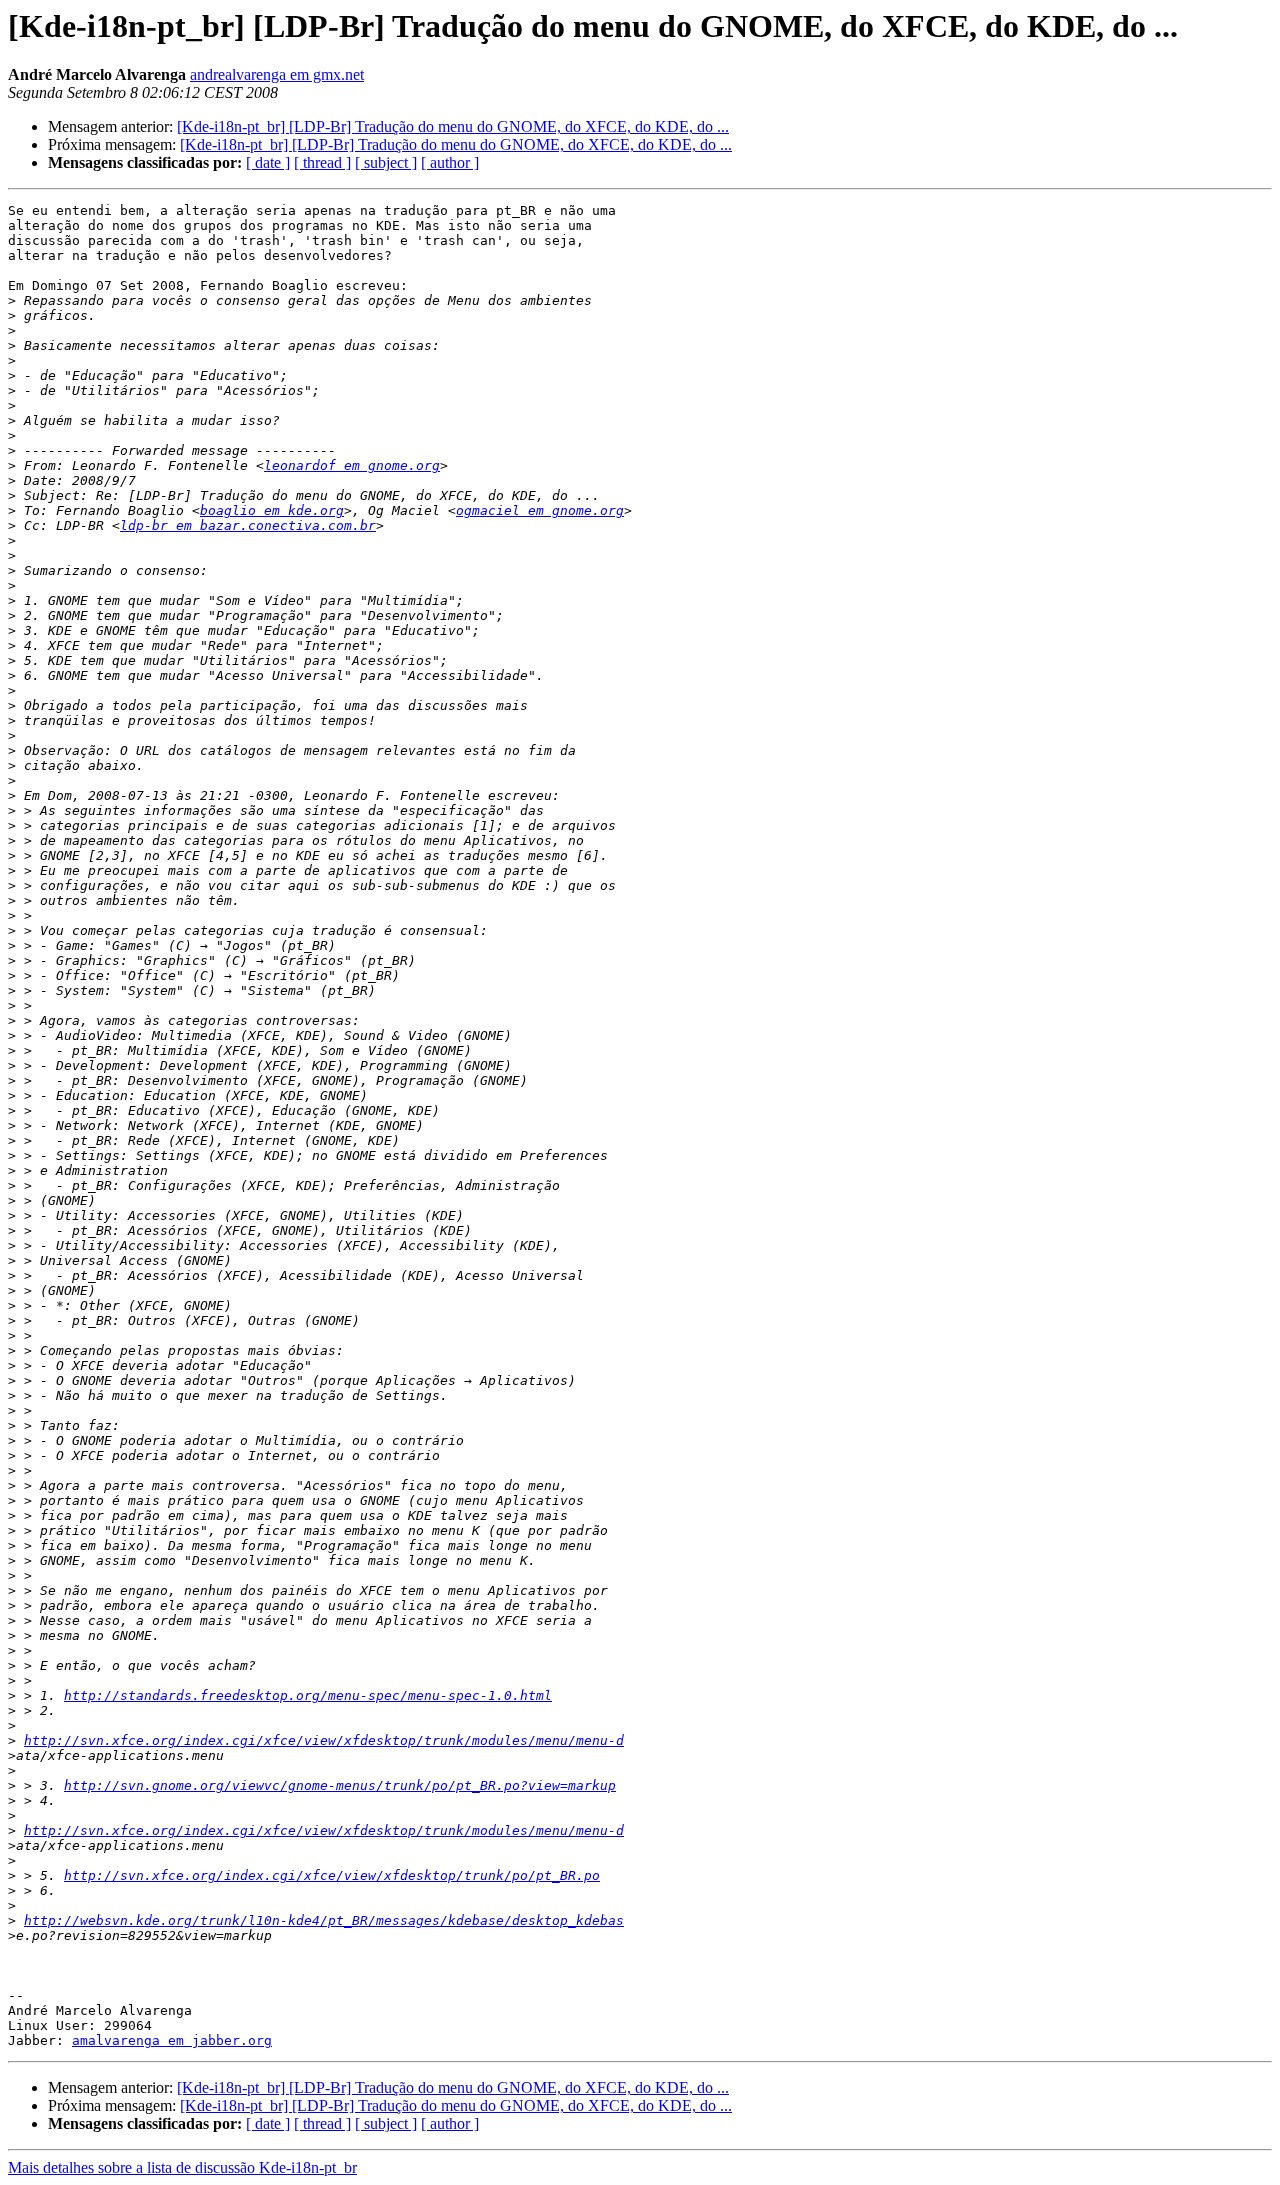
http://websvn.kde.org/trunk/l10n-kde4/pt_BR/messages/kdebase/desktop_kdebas (324, 1920)
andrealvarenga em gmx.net (277, 74)
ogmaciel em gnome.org (540, 510)
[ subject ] (386, 162)
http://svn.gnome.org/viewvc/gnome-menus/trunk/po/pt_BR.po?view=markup (340, 1785)
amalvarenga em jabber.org (172, 2040)
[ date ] (268, 162)
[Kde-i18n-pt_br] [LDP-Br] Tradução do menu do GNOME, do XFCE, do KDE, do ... (453, 126)
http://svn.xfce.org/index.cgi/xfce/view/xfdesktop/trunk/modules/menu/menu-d (324, 1740)
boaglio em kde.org (272, 510)
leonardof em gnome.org (352, 465)
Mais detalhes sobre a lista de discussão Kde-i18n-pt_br (182, 2167)
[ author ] (450, 162)
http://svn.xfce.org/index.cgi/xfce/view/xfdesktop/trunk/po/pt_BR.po (332, 1875)
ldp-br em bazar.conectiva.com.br (248, 525)
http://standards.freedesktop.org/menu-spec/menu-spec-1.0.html (308, 1695)
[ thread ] (322, 162)
